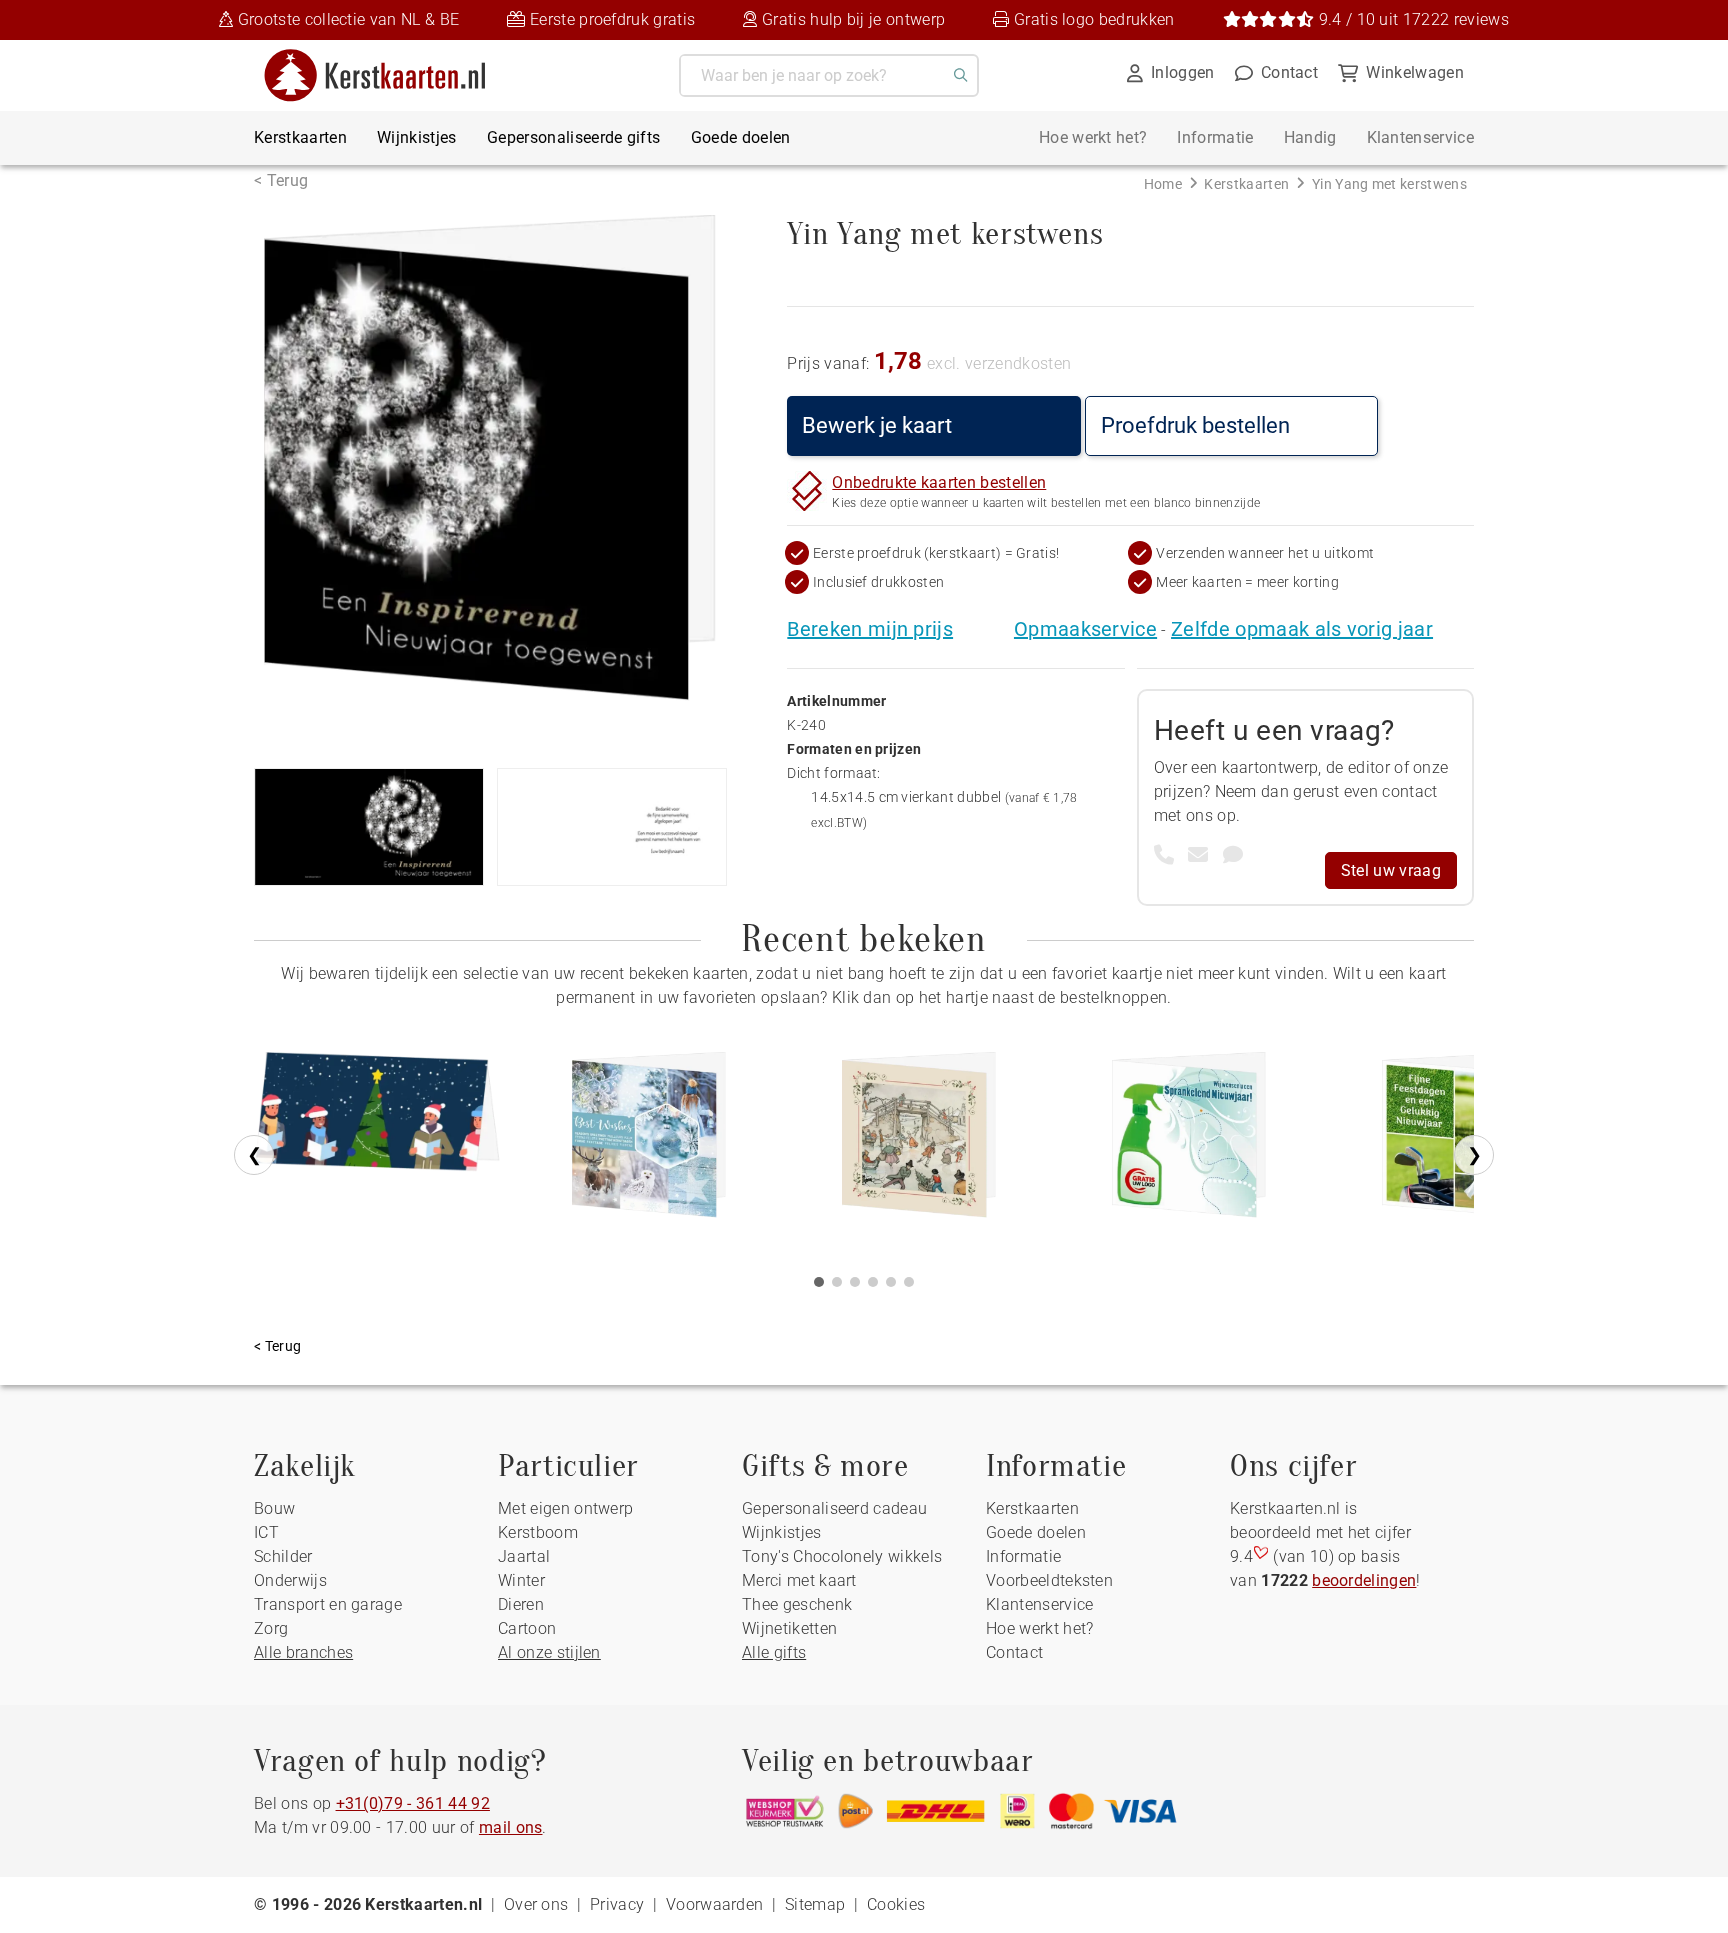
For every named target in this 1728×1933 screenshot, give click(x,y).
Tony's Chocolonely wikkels (842, 1556)
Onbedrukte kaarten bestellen (939, 482)
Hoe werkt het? (1093, 137)
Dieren (521, 1604)
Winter (521, 1580)
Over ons (536, 1904)
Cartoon (527, 1628)
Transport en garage (328, 1604)
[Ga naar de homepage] (387, 56)
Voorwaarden (715, 1904)
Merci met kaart (799, 1580)
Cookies (896, 1904)
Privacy (617, 1904)
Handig (1310, 137)
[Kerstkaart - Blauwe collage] (649, 1142)
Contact (1014, 1652)
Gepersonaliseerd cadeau (834, 1508)
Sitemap (815, 1904)
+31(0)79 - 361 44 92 (413, 1803)
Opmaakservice (1085, 629)
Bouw (274, 1508)
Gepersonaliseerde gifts (573, 137)
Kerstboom (538, 1532)
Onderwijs (290, 1580)
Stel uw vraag (1391, 870)
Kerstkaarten (300, 137)
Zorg (271, 1628)
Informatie (1215, 137)
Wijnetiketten (789, 1628)
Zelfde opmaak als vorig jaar (1302, 629)
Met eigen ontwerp (565, 1508)
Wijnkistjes (417, 137)
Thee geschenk (797, 1604)
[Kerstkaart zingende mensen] (379, 1142)
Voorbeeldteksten (1049, 1580)
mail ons (511, 1827)
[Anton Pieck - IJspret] (919, 1142)
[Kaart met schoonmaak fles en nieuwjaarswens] (1189, 1142)
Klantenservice (1420, 137)
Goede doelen (741, 137)
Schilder (283, 1556)
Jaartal (524, 1556)
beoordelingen (1364, 1580)
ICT (266, 1532)
